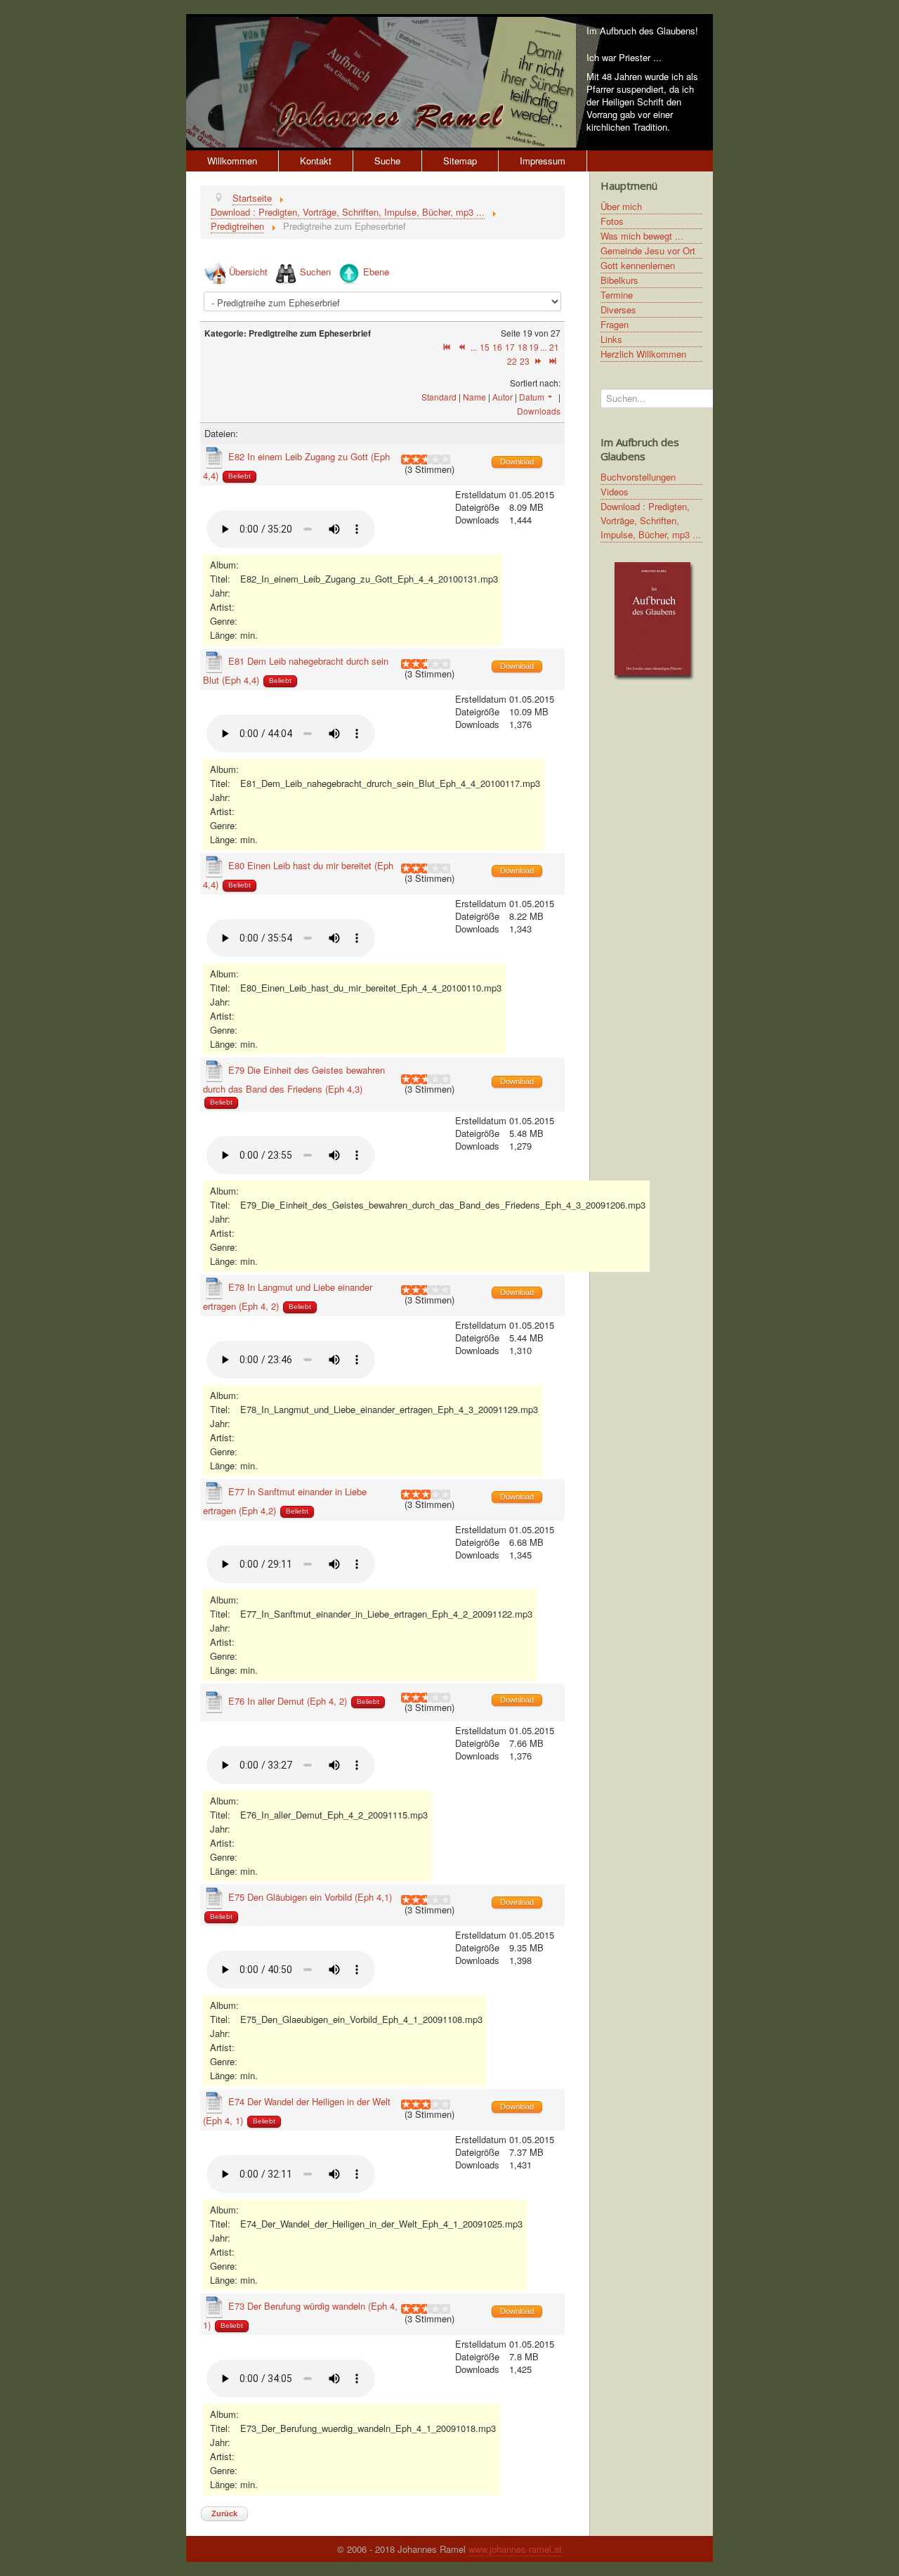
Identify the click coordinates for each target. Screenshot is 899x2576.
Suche (387, 161)
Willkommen (232, 161)
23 (525, 361)
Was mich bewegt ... (642, 236)
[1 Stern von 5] (406, 460)
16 (497, 347)
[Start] (447, 347)
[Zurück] (462, 347)
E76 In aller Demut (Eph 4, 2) (288, 1701)
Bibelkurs (619, 280)
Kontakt (316, 161)
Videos (615, 492)
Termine (617, 295)
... (474, 347)
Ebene (376, 272)
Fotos (612, 221)
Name (474, 397)
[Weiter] (538, 361)
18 (523, 347)
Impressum (543, 161)
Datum (532, 397)
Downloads (539, 411)
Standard (439, 397)
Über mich (621, 206)
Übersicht (248, 272)
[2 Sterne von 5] (411, 460)
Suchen (315, 272)
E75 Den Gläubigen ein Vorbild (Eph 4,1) (310, 1897)
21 (554, 347)
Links (611, 339)
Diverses (618, 310)
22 (512, 361)
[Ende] (553, 361)
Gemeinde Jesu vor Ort (648, 251)
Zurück (224, 2513)
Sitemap (460, 161)
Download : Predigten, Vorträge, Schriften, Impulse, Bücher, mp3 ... (651, 520)
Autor (503, 397)
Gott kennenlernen (638, 265)
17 (510, 347)
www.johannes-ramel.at (515, 2549)
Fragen (615, 324)
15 (485, 347)
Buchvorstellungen (638, 477)
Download (517, 462)
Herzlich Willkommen (643, 354)
